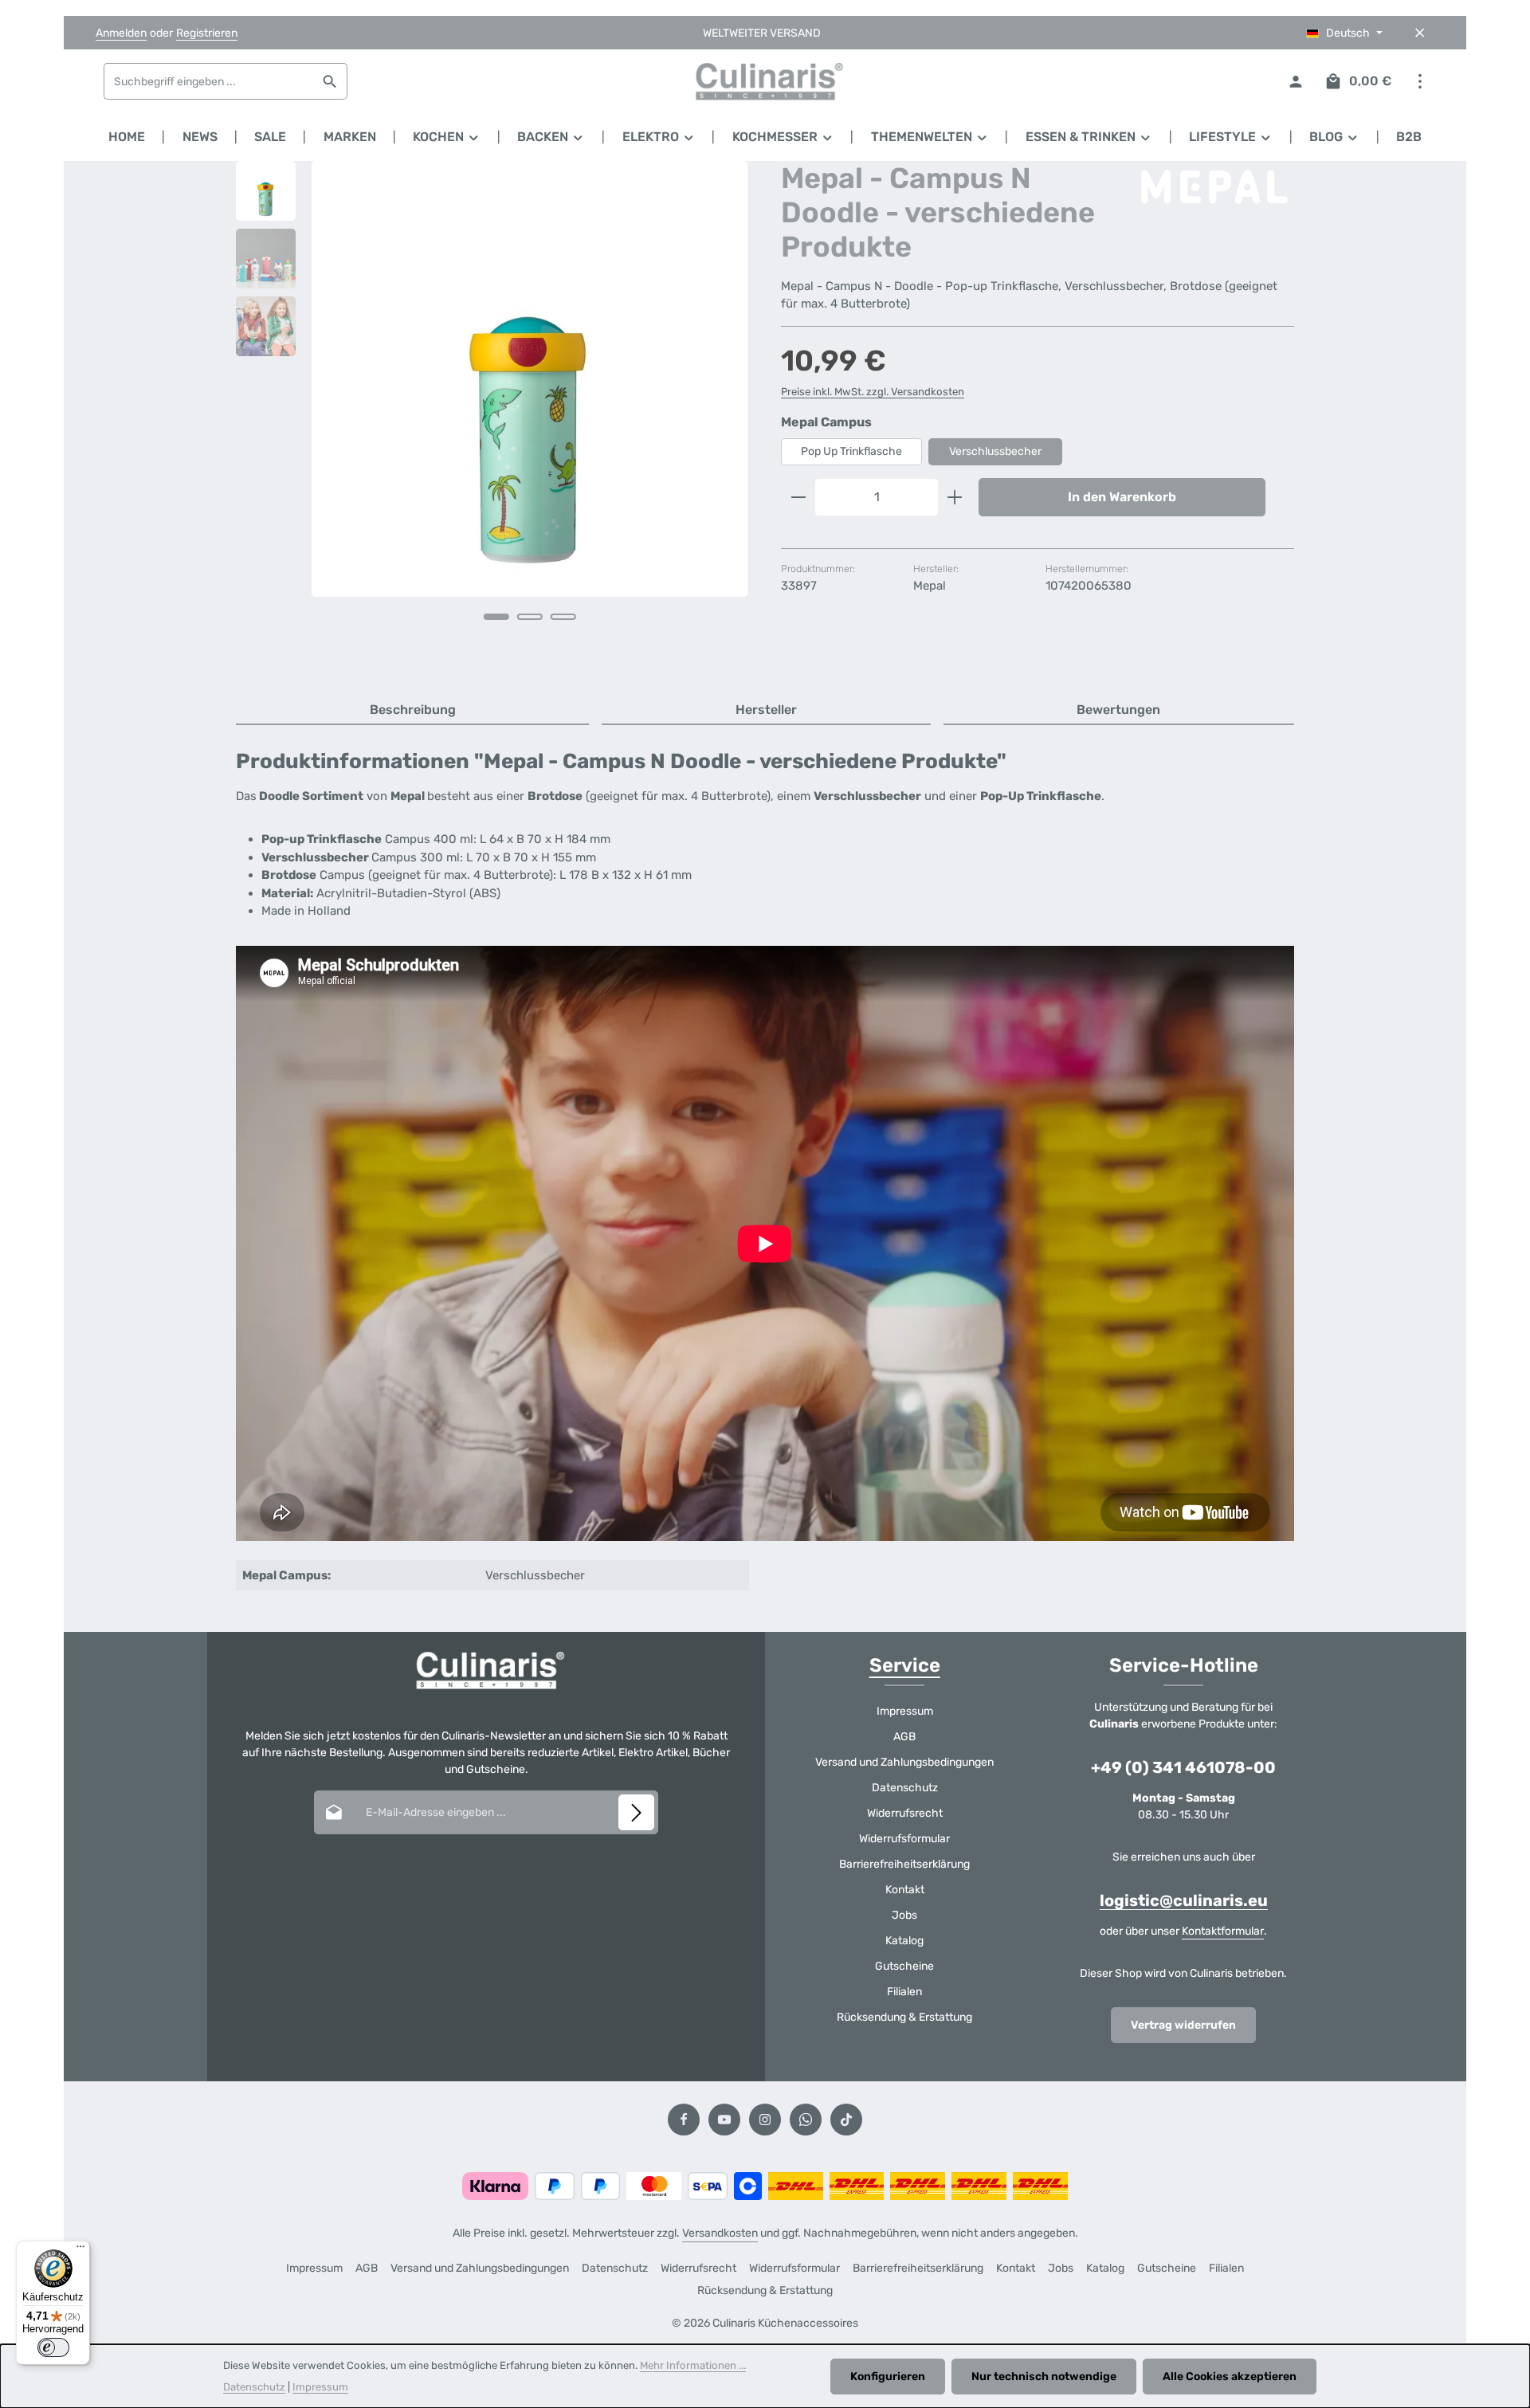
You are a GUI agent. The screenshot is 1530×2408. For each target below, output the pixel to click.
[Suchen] (330, 81)
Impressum (905, 1711)
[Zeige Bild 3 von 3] (563, 617)
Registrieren (207, 33)
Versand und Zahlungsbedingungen (904, 1762)
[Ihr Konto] (1295, 82)
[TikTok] (846, 2120)
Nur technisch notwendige (1044, 2377)
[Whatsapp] (806, 2120)
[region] (492, 413)
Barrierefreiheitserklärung (904, 1864)
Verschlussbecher (995, 451)
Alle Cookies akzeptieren (1230, 2377)
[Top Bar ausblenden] (1420, 33)
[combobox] (209, 81)
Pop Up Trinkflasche (851, 451)
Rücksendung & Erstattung (904, 2017)
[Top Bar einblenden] (1420, 82)
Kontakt (905, 1890)
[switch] (53, 2347)
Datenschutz (905, 1788)
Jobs (904, 1915)
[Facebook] (684, 2120)
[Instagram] (765, 2120)
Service (905, 1665)
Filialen (904, 1992)
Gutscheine (904, 1966)
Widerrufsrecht (905, 1813)
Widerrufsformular (904, 1839)
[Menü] (80, 2250)
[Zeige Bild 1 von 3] (496, 617)
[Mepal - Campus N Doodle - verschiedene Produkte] (530, 379)
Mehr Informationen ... (693, 2365)
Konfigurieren (888, 2377)
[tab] (412, 711)
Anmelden (121, 33)
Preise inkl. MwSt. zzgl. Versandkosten (873, 392)
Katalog (904, 1941)
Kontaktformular (1223, 1931)
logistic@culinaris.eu (1184, 1900)
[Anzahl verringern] (798, 497)
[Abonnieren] (636, 1812)
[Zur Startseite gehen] (765, 81)
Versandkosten (720, 2233)
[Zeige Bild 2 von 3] (530, 617)
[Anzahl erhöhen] (955, 497)
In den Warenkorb (1122, 497)
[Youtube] (724, 2120)
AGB (904, 1737)
